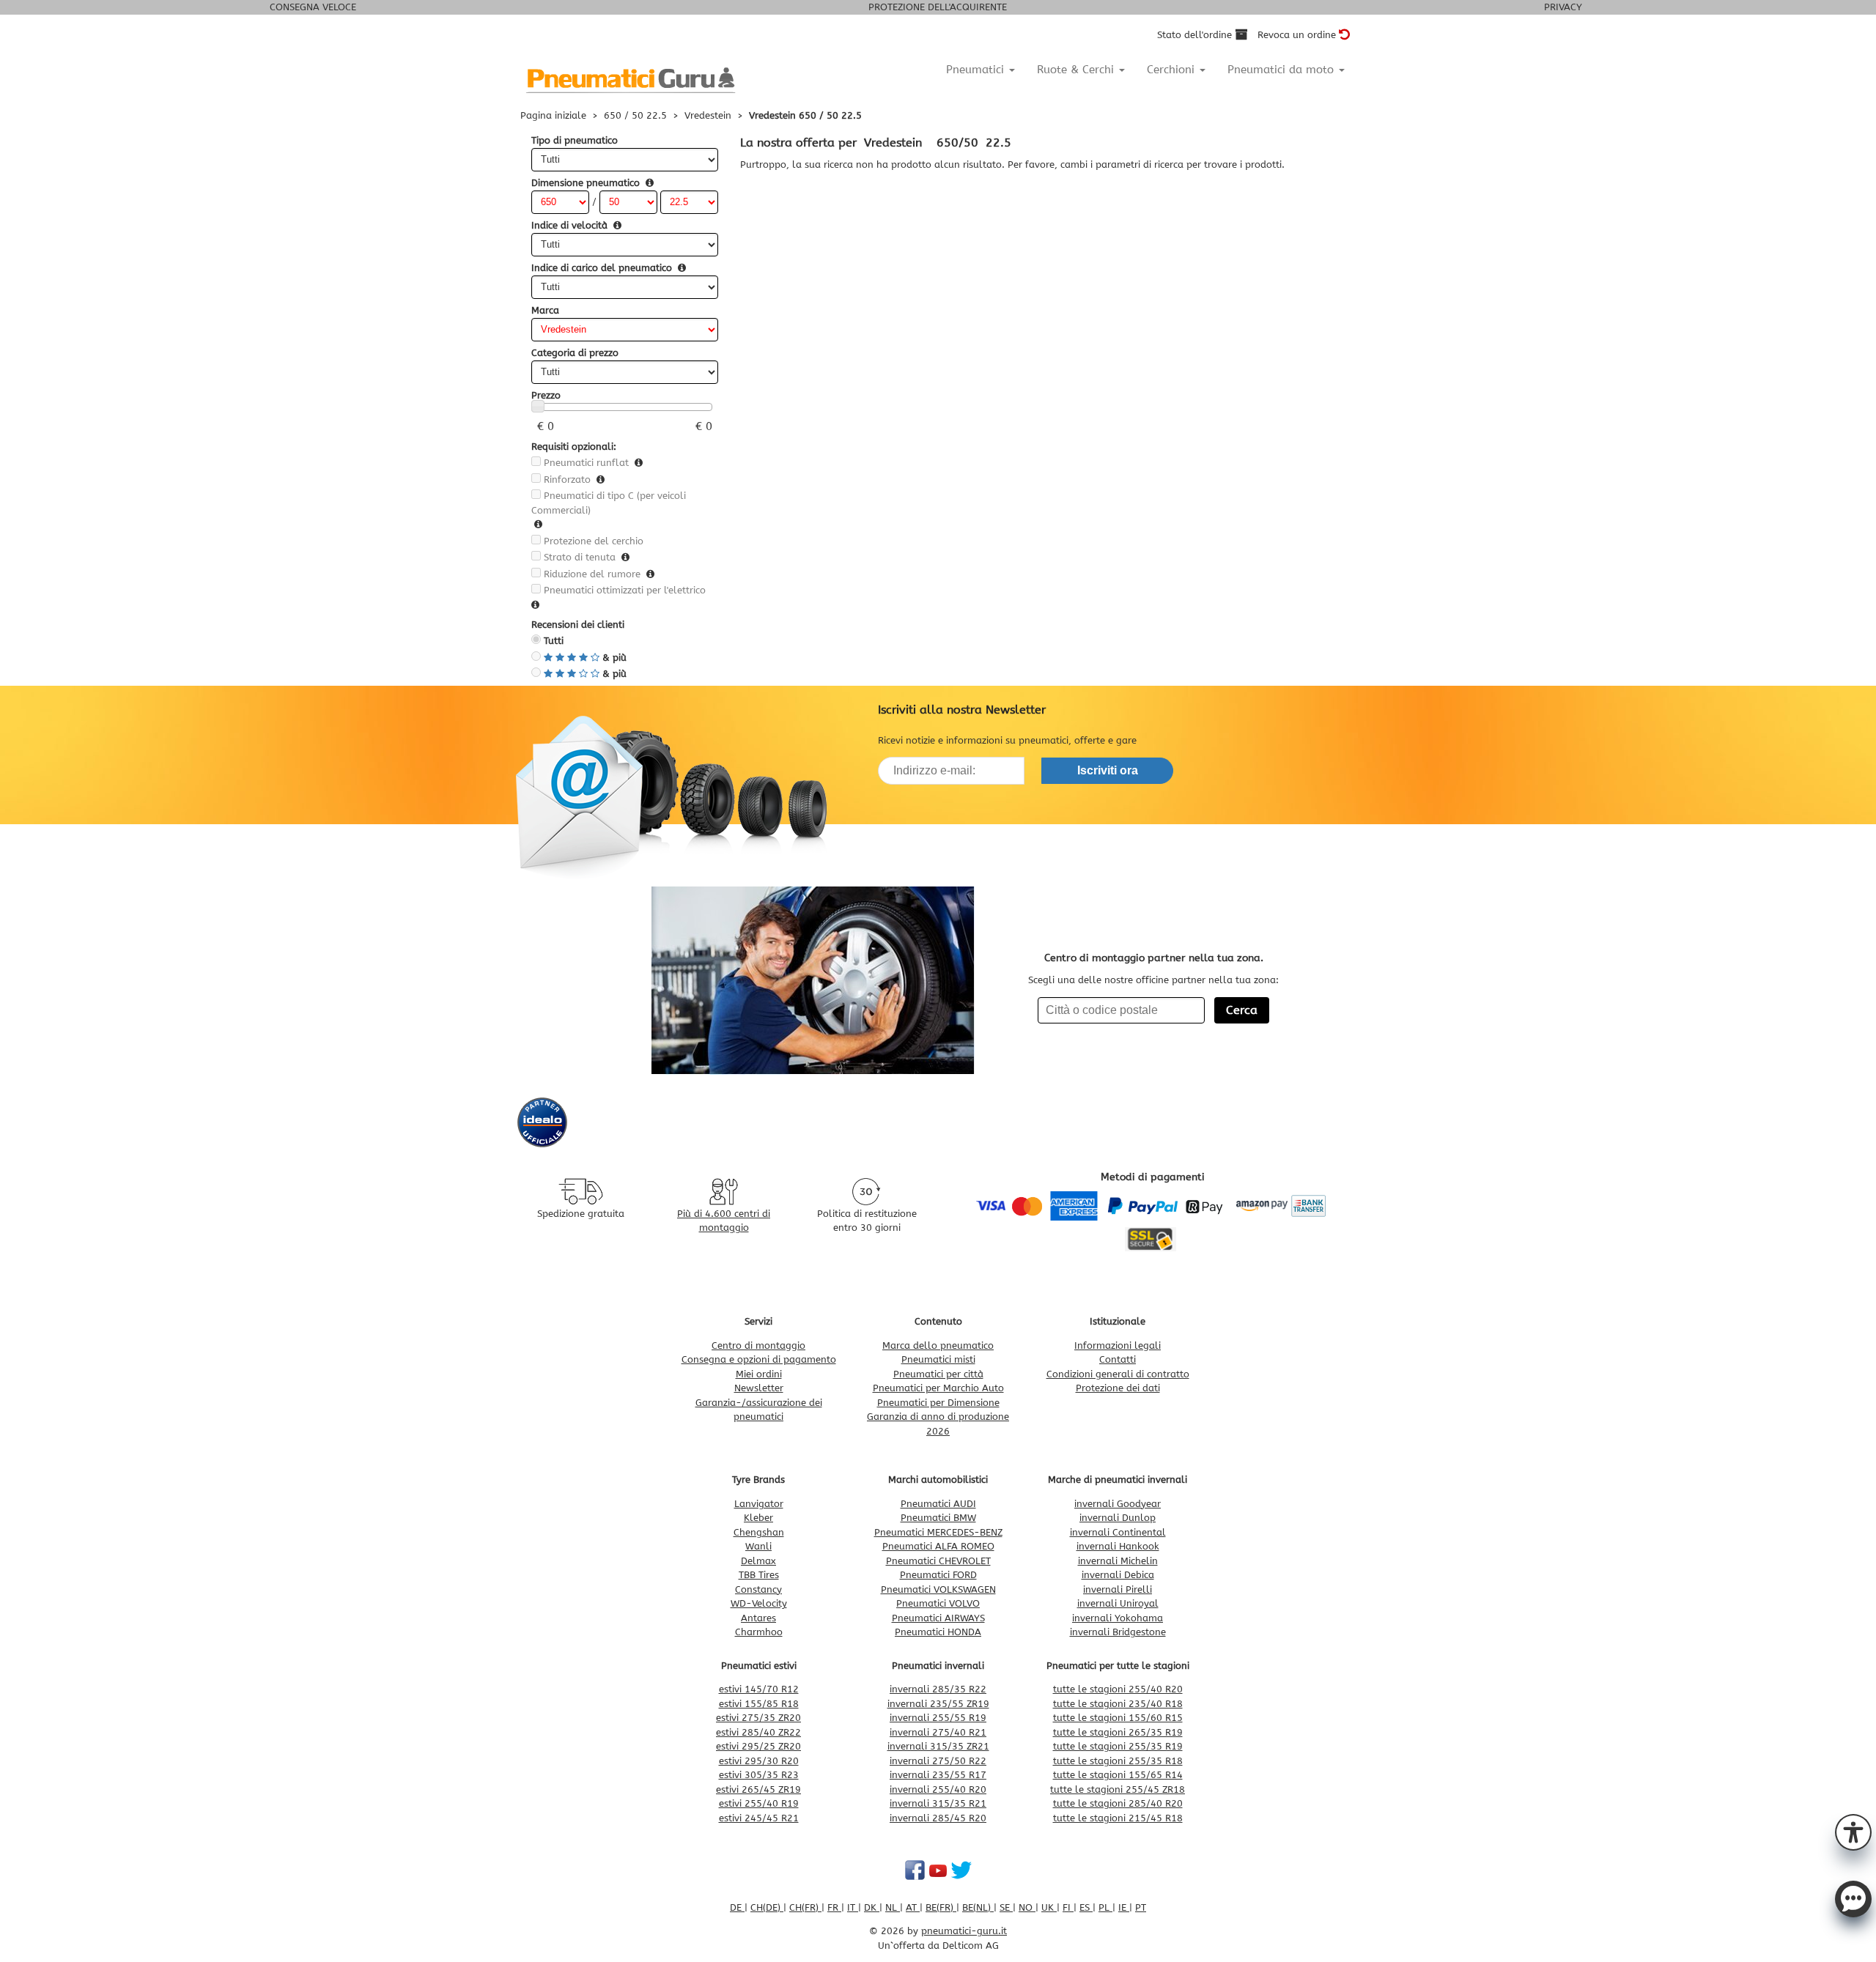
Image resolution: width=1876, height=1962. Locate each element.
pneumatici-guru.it (964, 1931)
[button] (1853, 1831)
